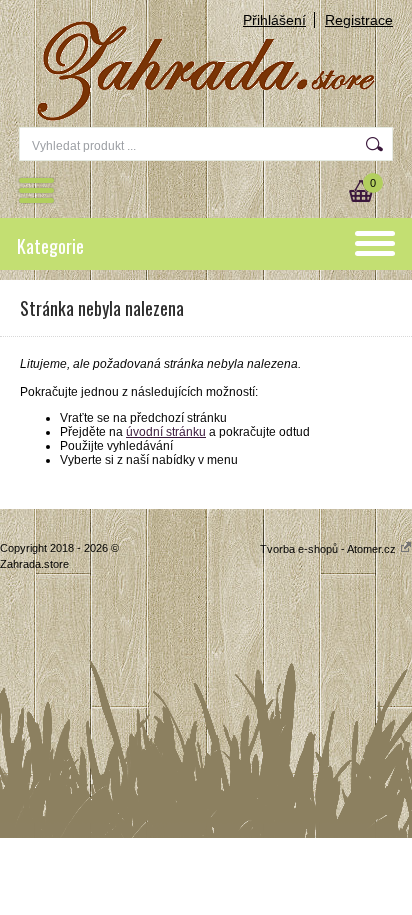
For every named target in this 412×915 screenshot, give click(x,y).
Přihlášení (274, 20)
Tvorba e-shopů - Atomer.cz (329, 549)
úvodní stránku (166, 432)
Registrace (359, 20)
